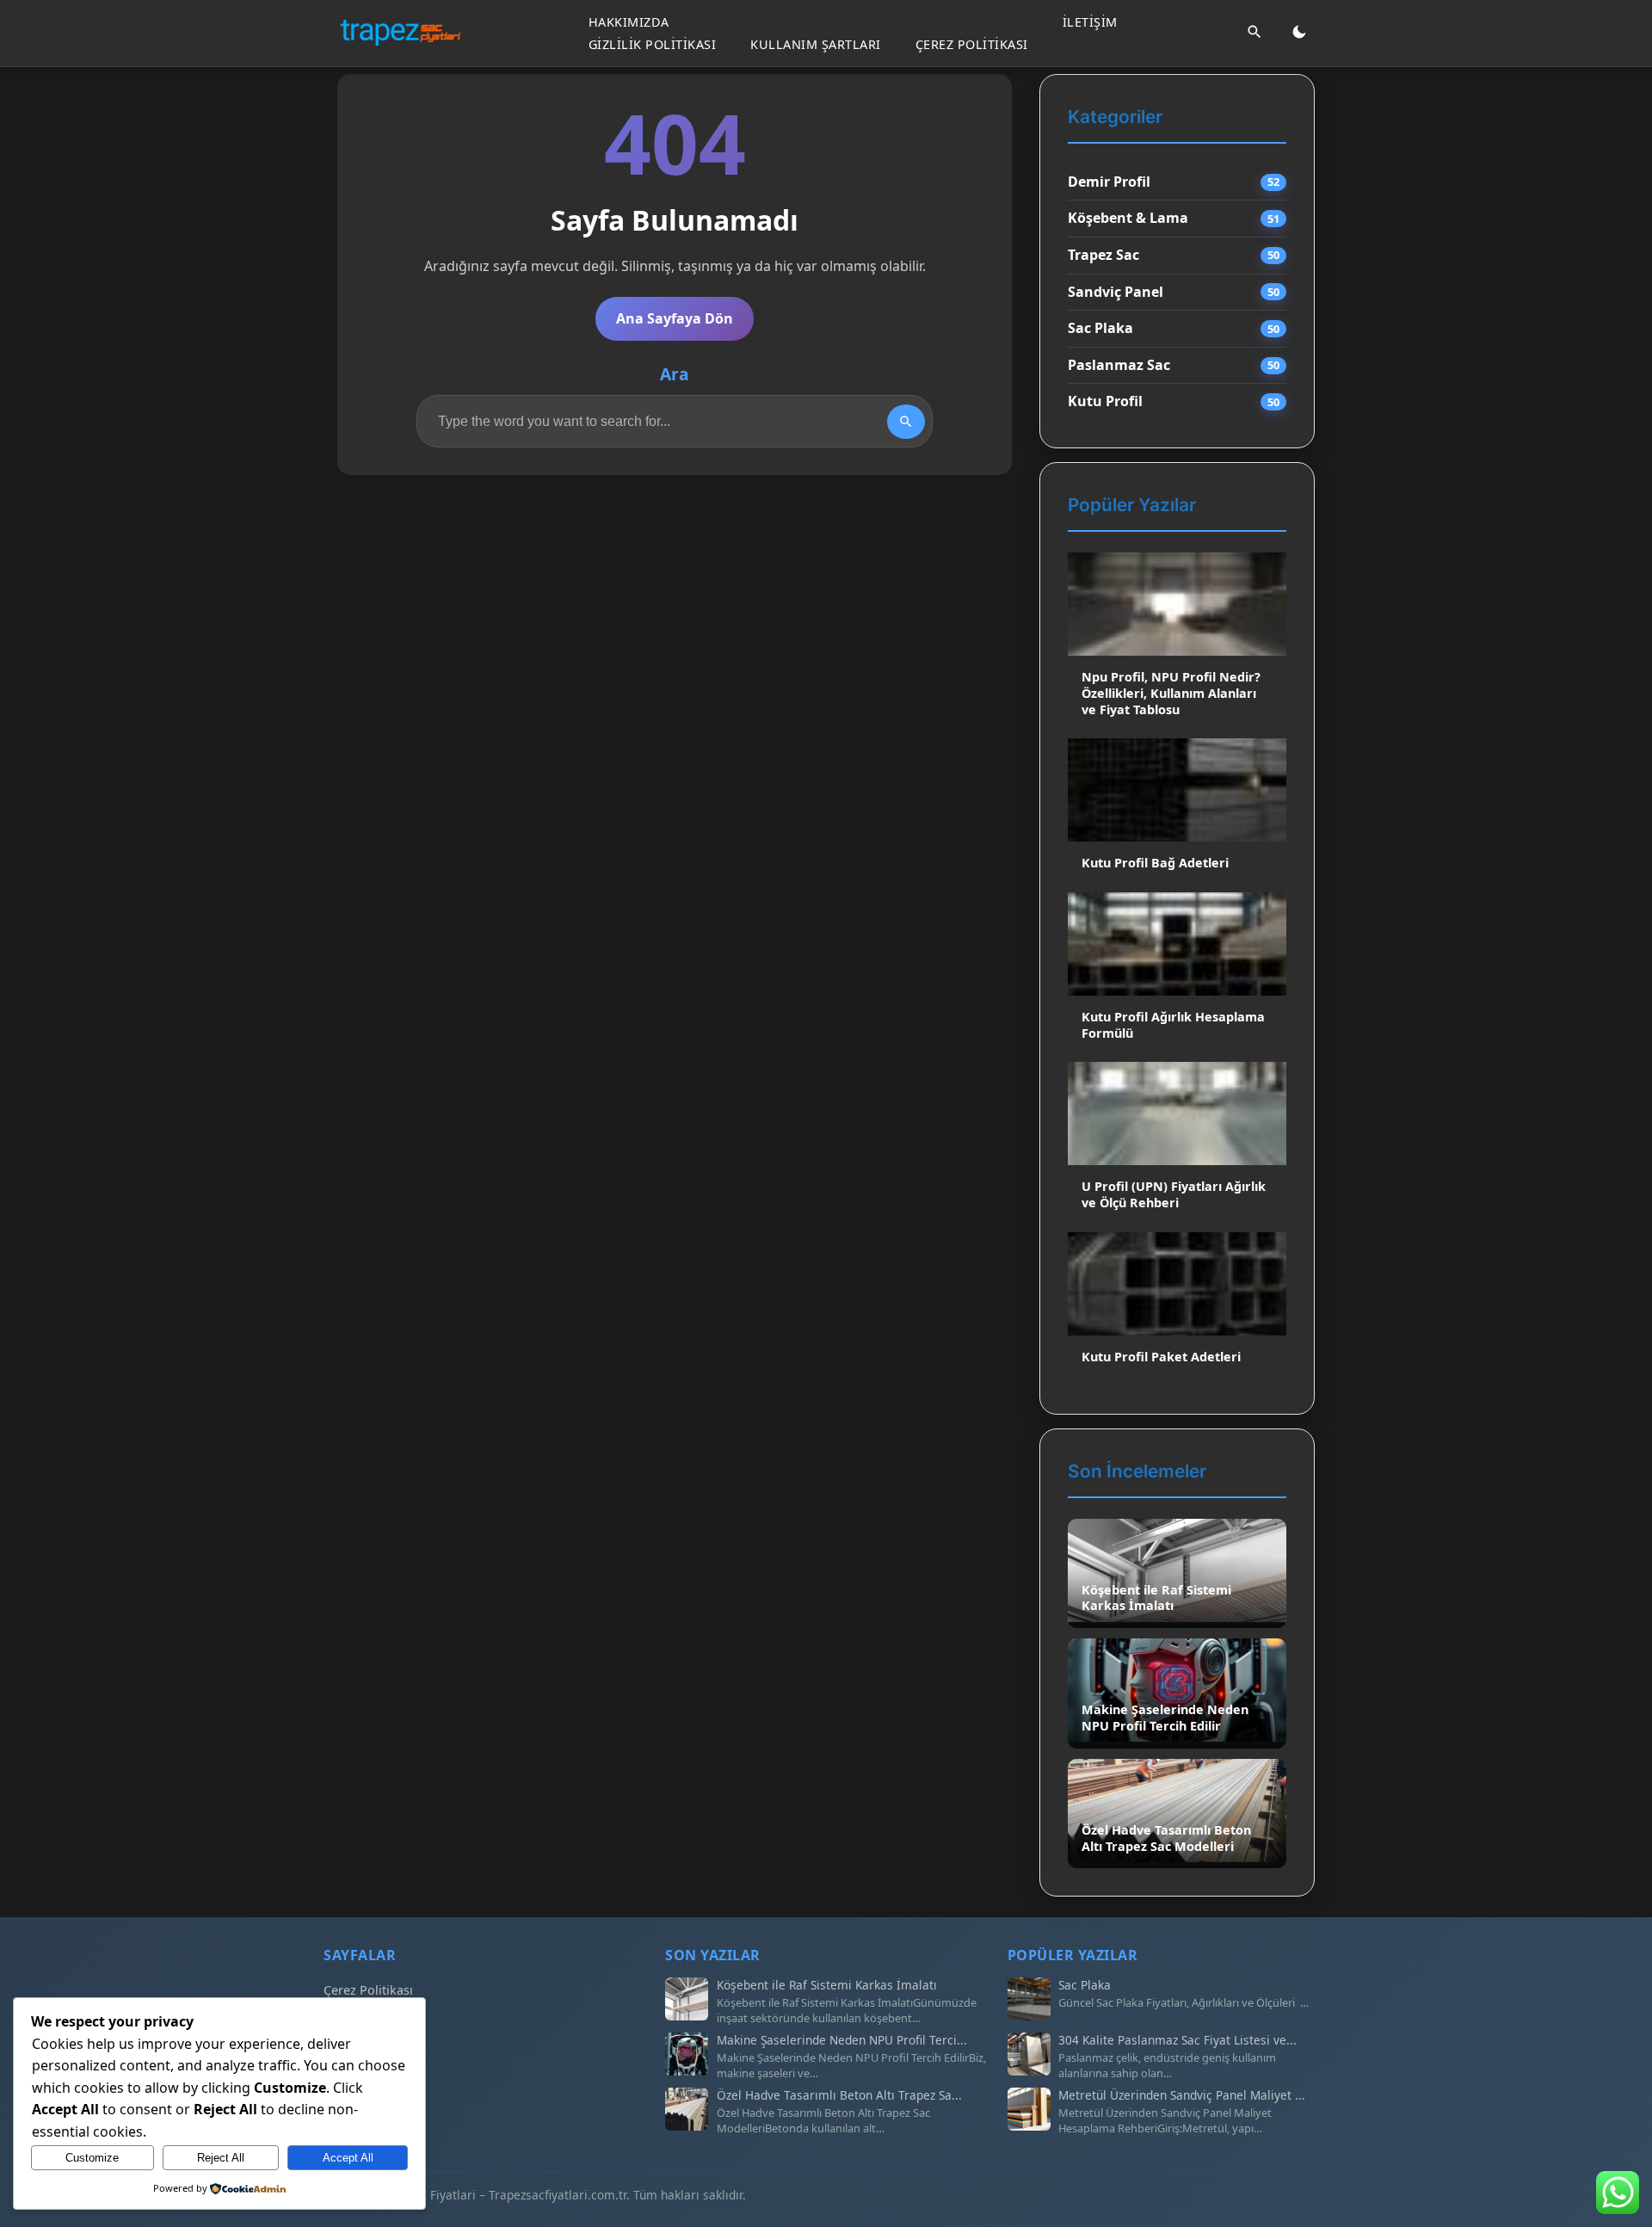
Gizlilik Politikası (653, 43)
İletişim (1090, 22)
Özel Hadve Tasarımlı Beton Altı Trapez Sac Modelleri (1166, 1838)
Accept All (348, 2158)
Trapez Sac (1103, 255)
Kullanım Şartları (816, 43)
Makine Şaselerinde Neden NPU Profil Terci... (842, 2040)
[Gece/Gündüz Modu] (1299, 33)
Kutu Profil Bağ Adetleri (1155, 863)
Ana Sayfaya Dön (675, 318)
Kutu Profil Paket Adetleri (1161, 1357)
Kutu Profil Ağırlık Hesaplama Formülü (1173, 1025)
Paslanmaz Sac (1119, 365)
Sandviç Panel (1116, 292)
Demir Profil (1109, 182)
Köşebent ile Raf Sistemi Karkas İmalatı (1156, 1598)
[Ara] (1254, 33)
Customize (92, 2158)
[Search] (906, 422)
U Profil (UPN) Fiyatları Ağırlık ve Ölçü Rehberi (1174, 1194)
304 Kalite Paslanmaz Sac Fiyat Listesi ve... (1177, 2040)
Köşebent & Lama (1128, 218)
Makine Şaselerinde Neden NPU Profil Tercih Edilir (1165, 1718)
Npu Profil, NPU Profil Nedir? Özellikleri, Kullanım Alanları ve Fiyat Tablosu (1171, 693)
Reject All (221, 2158)
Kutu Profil (1105, 401)
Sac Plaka (1100, 328)
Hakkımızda (629, 22)
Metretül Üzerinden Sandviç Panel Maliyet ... (1182, 2095)
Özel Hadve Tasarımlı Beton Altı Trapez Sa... (839, 2095)
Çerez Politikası (972, 43)
